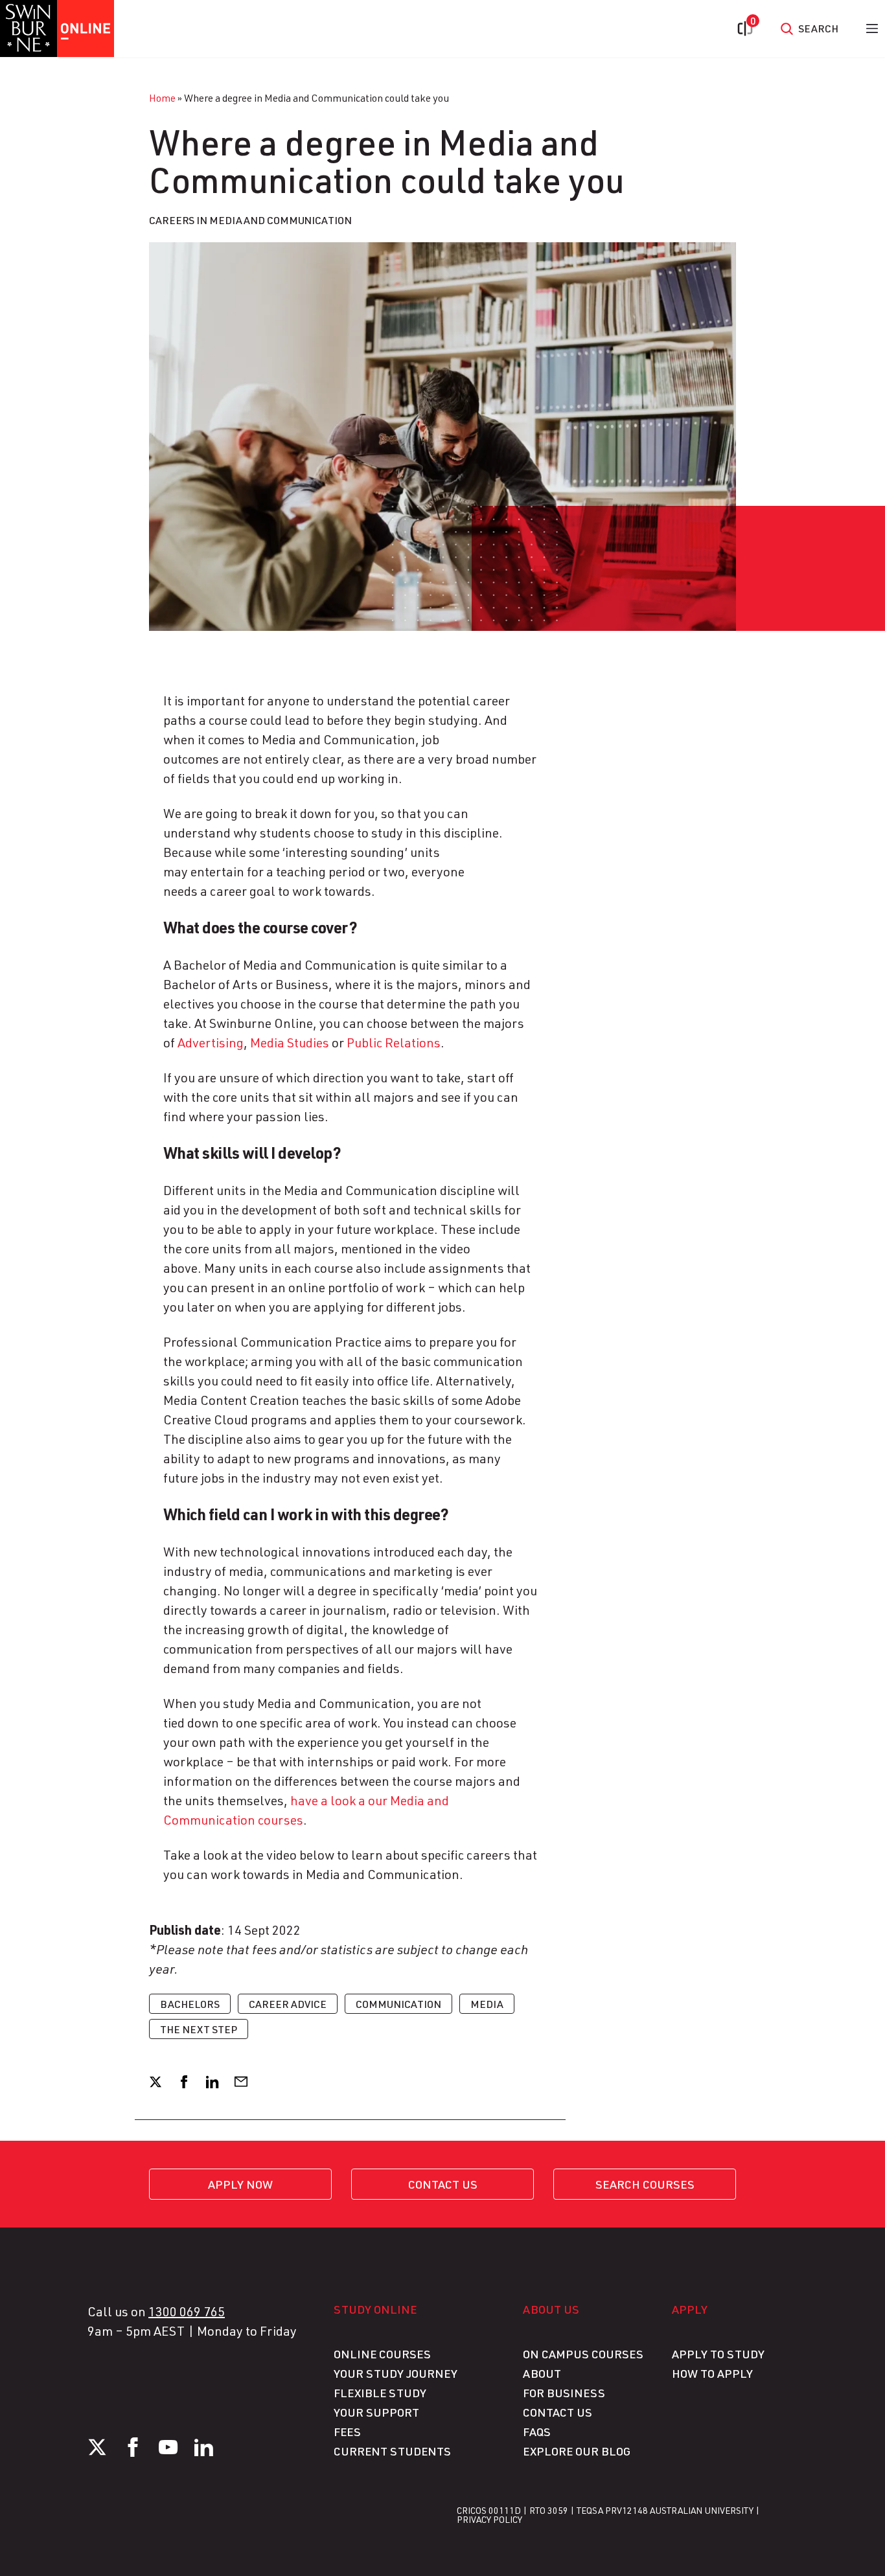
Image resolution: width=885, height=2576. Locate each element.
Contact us (443, 2184)
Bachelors (190, 2004)
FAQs (537, 2432)
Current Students (392, 2451)
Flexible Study (380, 2393)
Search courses (645, 2184)
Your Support (376, 2412)
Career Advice (288, 2004)
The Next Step (199, 2029)
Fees (347, 2432)
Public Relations (394, 1042)
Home (162, 97)
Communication (398, 2004)
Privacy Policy (489, 2519)
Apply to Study (718, 2354)
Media (487, 2004)
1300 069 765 (187, 2311)
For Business (564, 2393)
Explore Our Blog (577, 2451)
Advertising (211, 1042)
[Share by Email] (241, 2082)
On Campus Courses (583, 2354)
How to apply (712, 2373)
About (542, 2373)
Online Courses (382, 2354)
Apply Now (240, 2184)
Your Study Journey (396, 2373)
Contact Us (557, 2412)
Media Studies (290, 1042)
